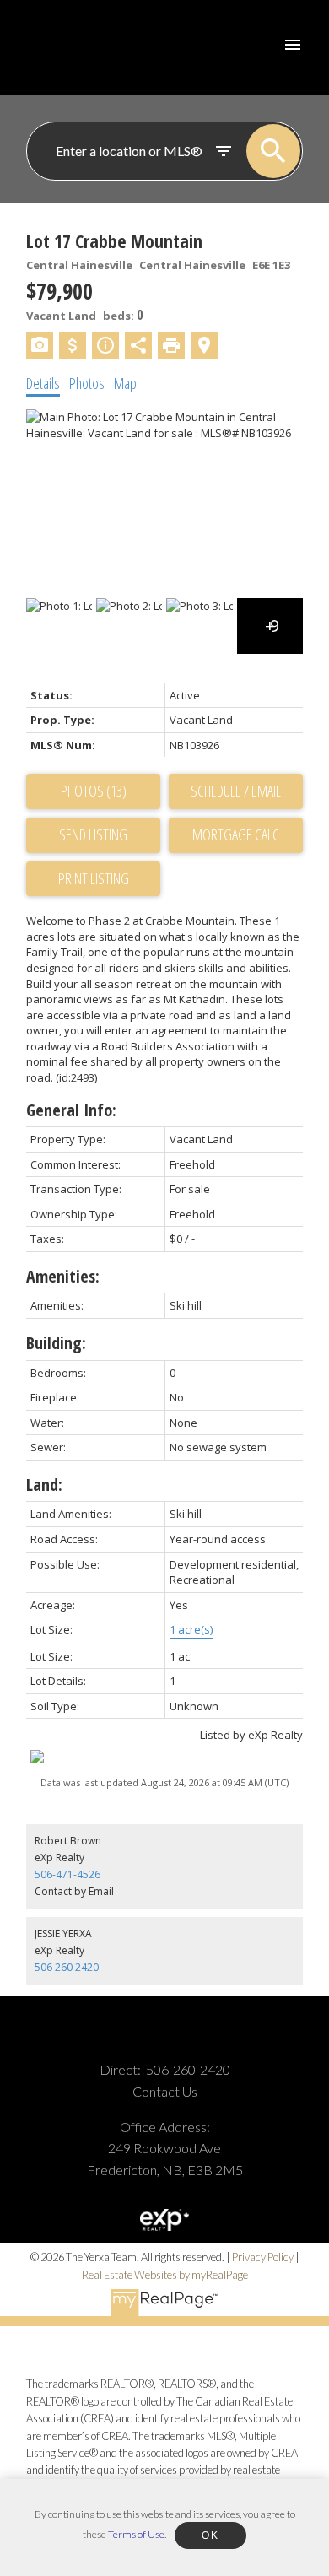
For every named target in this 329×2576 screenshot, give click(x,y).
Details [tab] (43, 383)
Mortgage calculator (236, 835)
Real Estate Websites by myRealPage (165, 2275)
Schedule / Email (236, 791)
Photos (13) (94, 791)
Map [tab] (125, 383)
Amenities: (63, 1276)
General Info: (71, 1110)
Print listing (94, 878)
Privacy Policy (263, 2257)
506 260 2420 (67, 1967)
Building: (56, 1343)
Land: (44, 1485)
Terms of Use (136, 2534)
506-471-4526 (67, 1874)
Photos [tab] (87, 383)
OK (210, 2535)
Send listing (93, 834)
